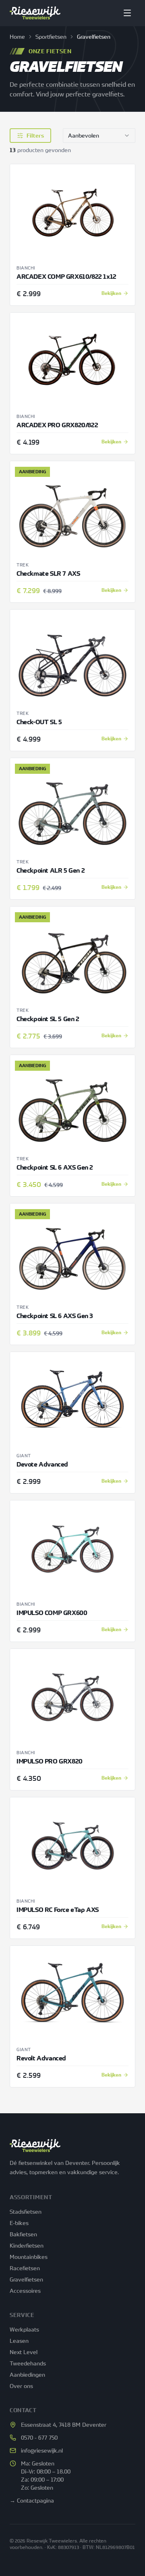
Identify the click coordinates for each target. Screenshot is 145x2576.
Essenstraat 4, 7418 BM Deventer (64, 2425)
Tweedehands (28, 2363)
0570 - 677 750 (39, 2437)
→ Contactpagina (32, 2500)
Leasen (19, 2341)
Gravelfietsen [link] (94, 37)
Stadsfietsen (26, 2211)
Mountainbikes (29, 2257)
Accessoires (25, 2291)
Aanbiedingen (27, 2374)
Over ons (21, 2386)
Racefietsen (25, 2268)
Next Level (24, 2352)
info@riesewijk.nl (42, 2450)
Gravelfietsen (26, 2279)
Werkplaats (24, 2329)
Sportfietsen (51, 37)
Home (17, 37)
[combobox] (99, 136)
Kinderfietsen (27, 2245)
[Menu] (127, 13)
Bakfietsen (23, 2234)
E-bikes (19, 2223)
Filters (35, 136)
